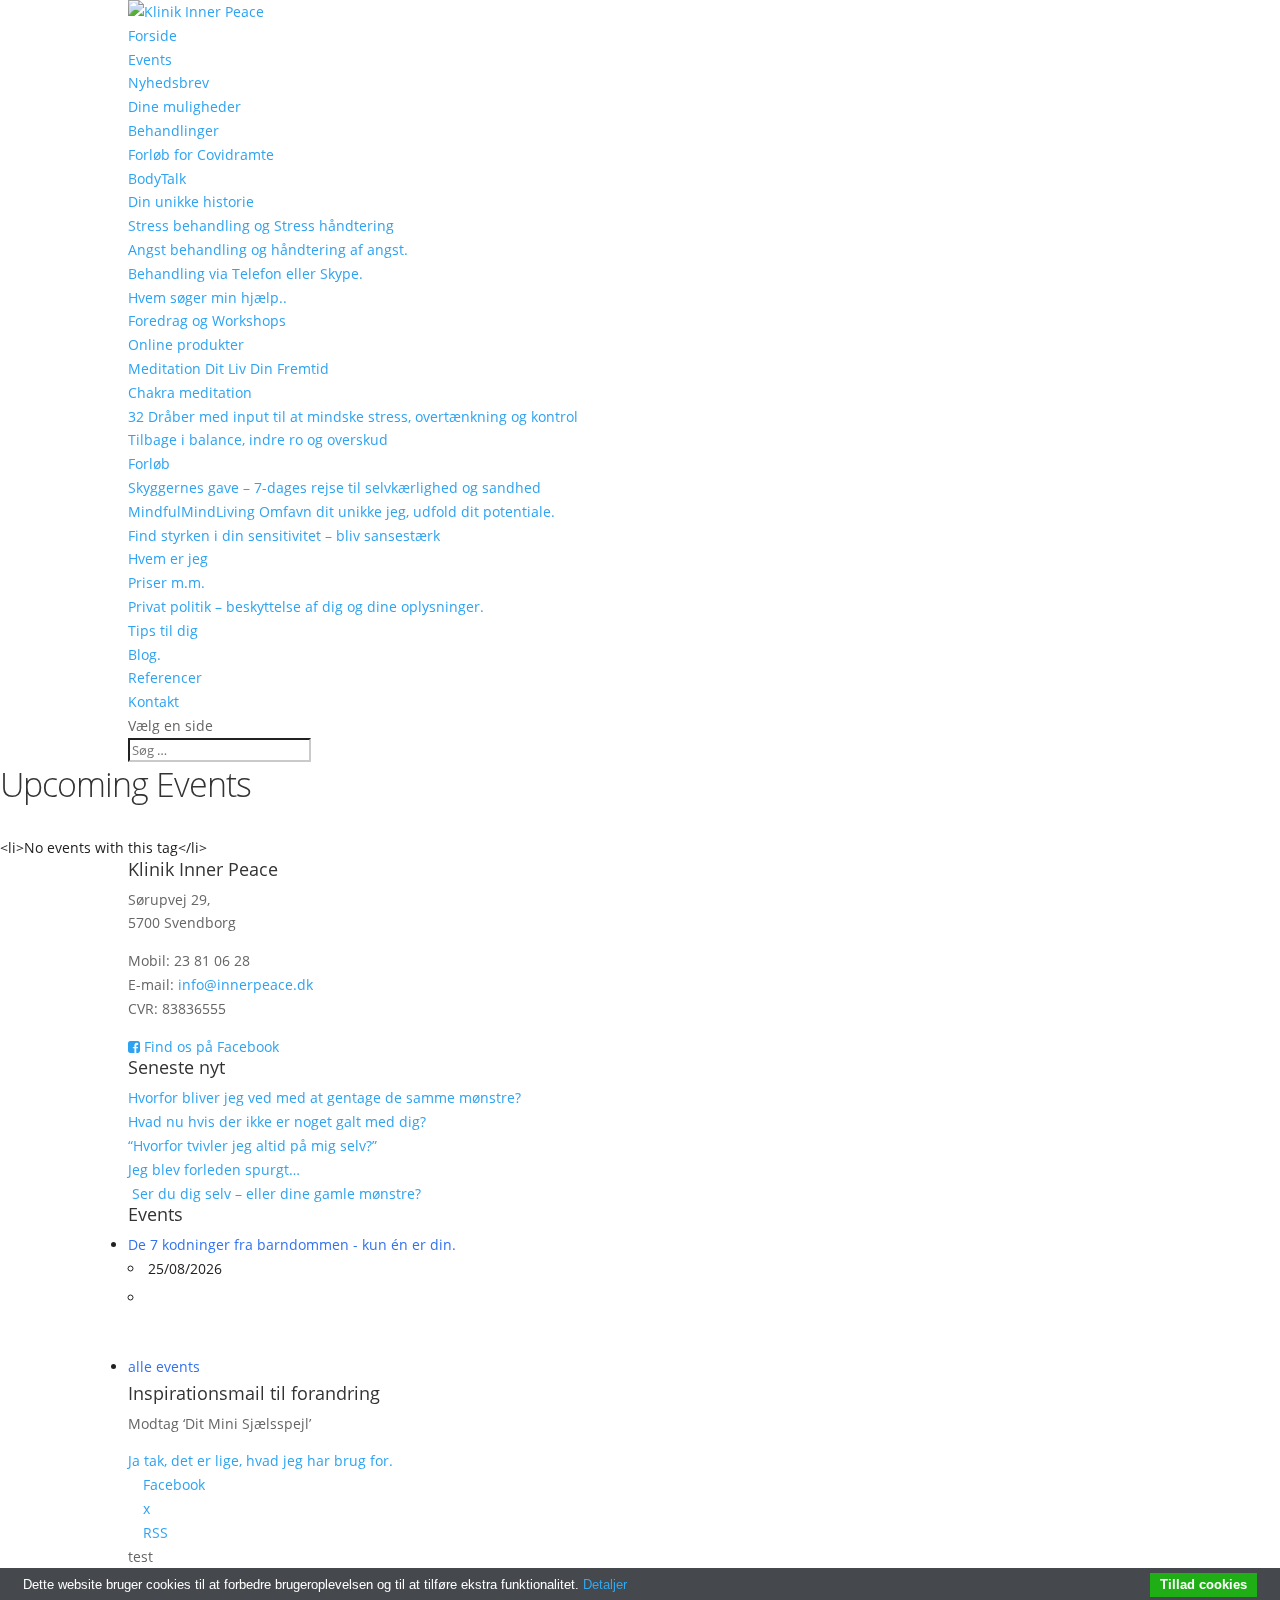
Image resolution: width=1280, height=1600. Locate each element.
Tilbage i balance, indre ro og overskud (258, 439)
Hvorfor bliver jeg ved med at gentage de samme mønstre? (324, 1097)
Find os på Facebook (209, 1046)
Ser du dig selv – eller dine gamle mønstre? (276, 1193)
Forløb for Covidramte (201, 154)
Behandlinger (173, 130)
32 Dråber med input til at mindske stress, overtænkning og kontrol (353, 416)
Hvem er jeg (168, 558)
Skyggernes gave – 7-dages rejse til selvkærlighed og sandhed (334, 487)
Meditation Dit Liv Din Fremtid (228, 368)
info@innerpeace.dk (245, 984)
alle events (164, 1366)
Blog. (144, 654)
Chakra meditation (190, 392)
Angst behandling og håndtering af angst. (268, 249)
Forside (152, 35)
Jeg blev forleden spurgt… (214, 1169)
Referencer (165, 677)
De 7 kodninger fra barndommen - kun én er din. (292, 1244)
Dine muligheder (184, 106)
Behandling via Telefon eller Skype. (245, 273)
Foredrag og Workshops (207, 320)
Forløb (149, 463)
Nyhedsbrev (168, 82)
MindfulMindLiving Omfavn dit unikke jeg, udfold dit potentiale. (341, 511)
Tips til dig (163, 630)
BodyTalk (157, 178)
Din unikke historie (191, 201)
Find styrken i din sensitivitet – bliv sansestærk (284, 535)
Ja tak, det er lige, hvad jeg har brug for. (260, 1460)
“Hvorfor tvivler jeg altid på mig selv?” (252, 1145)
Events (150, 59)
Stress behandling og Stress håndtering (261, 225)
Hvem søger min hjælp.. (207, 297)
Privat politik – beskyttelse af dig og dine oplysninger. (306, 606)
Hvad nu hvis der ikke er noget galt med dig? (277, 1121)
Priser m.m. (166, 582)
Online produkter (186, 344)
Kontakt (153, 701)
